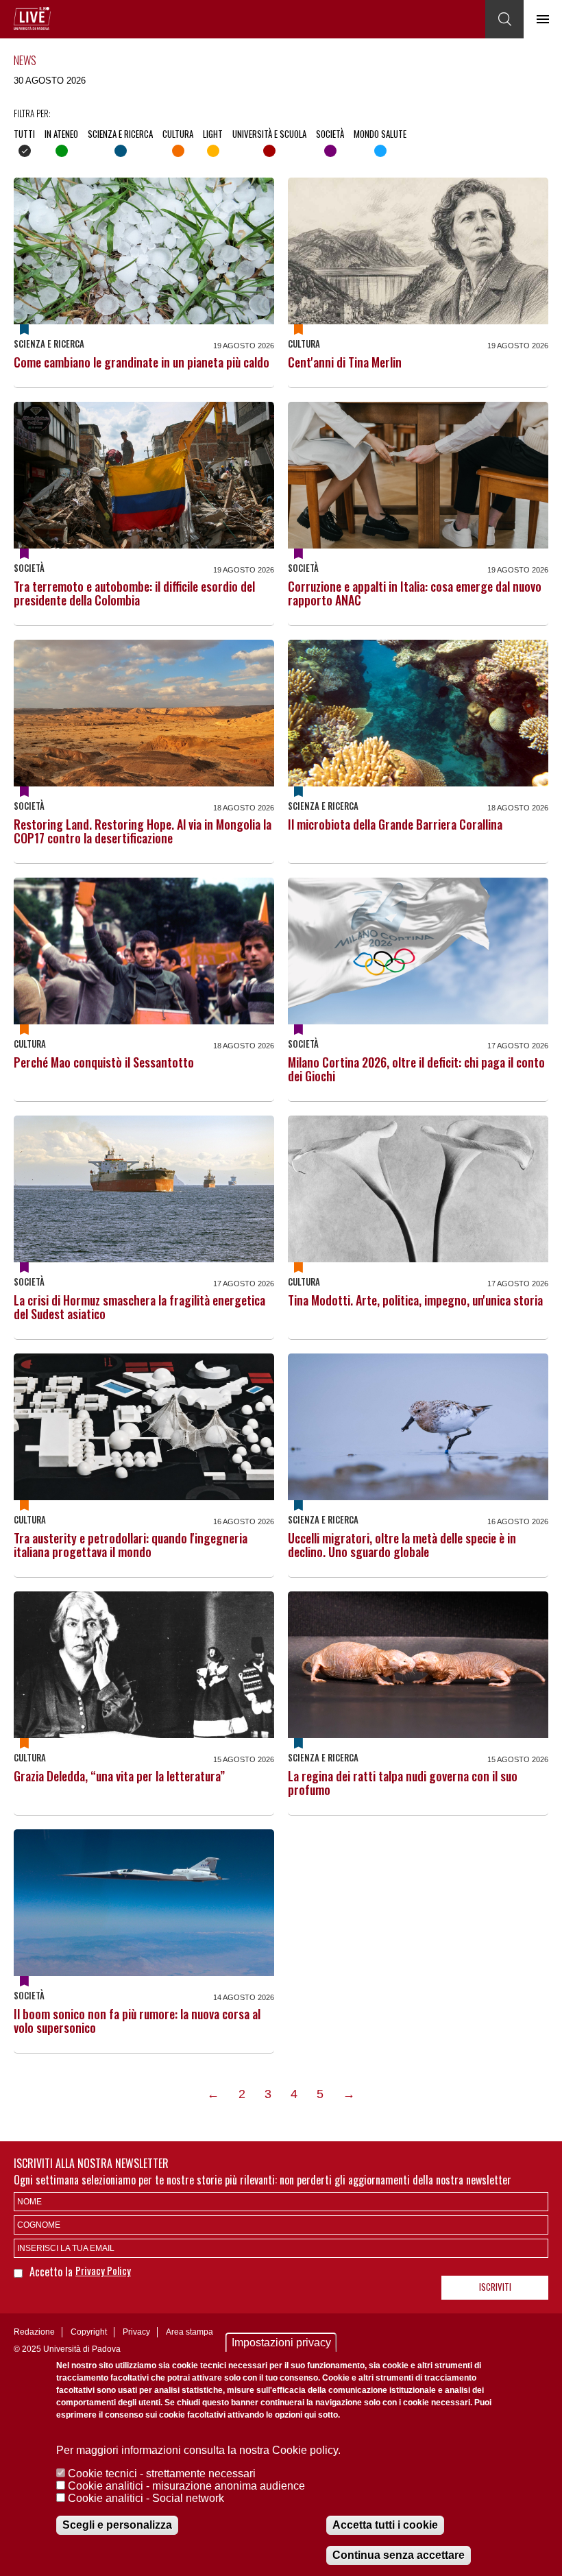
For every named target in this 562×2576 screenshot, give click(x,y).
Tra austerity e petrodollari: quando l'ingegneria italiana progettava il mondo (131, 1545)
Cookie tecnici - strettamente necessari (162, 2473)
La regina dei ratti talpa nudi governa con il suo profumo (403, 1783)
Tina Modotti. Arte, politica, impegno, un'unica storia (415, 1300)
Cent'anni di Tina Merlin (345, 362)
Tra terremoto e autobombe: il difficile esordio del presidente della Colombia (134, 593)
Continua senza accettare (399, 2555)
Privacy (136, 2332)
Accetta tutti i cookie (385, 2525)
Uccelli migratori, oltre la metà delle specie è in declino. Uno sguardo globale (402, 1545)
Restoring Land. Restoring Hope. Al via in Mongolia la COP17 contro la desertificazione (143, 831)
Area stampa (190, 2332)
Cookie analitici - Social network (146, 2498)
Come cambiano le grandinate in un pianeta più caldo (142, 362)
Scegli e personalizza (117, 2525)
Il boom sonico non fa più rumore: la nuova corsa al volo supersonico (137, 2021)
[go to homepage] (32, 19)
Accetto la (52, 2272)
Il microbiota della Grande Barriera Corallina (395, 824)
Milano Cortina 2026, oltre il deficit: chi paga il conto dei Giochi (416, 1069)
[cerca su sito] (504, 19)
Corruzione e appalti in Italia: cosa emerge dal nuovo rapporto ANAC (415, 593)
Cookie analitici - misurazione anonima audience (186, 2486)
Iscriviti (495, 2287)
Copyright (89, 2332)
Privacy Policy (103, 2270)
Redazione (34, 2332)
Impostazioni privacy (281, 2343)
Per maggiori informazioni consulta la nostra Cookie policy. (198, 2450)
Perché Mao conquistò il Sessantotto (104, 1062)
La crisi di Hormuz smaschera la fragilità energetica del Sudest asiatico (139, 1307)
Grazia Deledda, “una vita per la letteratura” (119, 1776)
